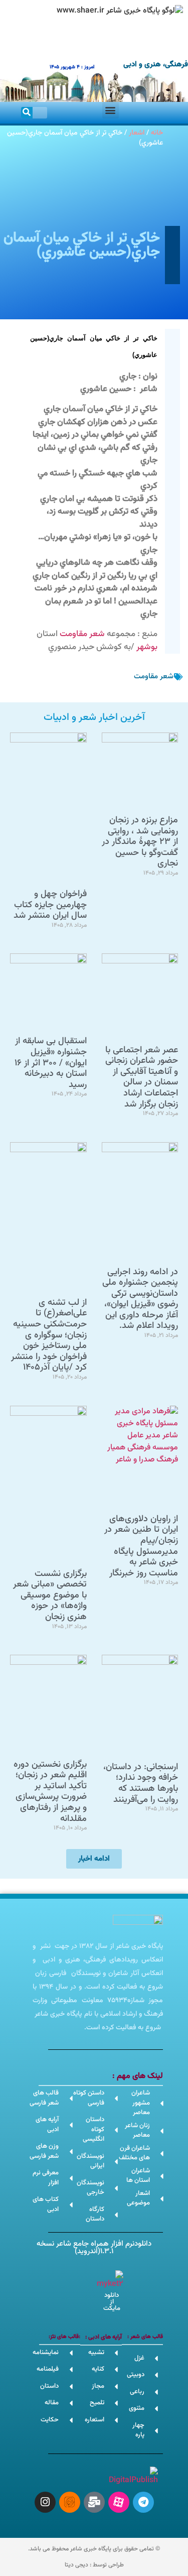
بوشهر (147, 647)
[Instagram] (45, 2502)
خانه (157, 133)
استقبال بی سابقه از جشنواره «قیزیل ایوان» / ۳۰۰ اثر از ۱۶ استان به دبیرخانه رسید (51, 1063)
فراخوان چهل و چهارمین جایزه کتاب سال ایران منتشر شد (50, 905)
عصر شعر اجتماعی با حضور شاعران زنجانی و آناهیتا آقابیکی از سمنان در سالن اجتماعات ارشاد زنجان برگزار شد (142, 1077)
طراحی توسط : (94, 2565)
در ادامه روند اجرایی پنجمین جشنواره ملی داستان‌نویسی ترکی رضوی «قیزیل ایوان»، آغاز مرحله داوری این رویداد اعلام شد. (140, 1299)
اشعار (137, 133)
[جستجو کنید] (27, 113)
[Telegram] (143, 2502)
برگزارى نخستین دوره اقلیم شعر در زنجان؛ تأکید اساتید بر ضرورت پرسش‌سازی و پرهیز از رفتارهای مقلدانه (50, 1792)
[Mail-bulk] (94, 2502)
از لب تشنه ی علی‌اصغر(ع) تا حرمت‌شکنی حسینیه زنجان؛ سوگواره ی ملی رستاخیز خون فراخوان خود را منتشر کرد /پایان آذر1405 (49, 1335)
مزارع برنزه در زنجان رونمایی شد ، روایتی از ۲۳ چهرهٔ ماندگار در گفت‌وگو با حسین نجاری (140, 842)
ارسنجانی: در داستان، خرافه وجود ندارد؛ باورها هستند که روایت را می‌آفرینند (141, 1784)
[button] (111, 110)
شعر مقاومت (82, 634)
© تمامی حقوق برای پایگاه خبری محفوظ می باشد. (94, 2549)
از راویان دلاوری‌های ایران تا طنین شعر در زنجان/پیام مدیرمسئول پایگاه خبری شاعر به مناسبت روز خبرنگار (141, 1546)
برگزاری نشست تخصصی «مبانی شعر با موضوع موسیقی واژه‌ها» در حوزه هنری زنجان (50, 1596)
